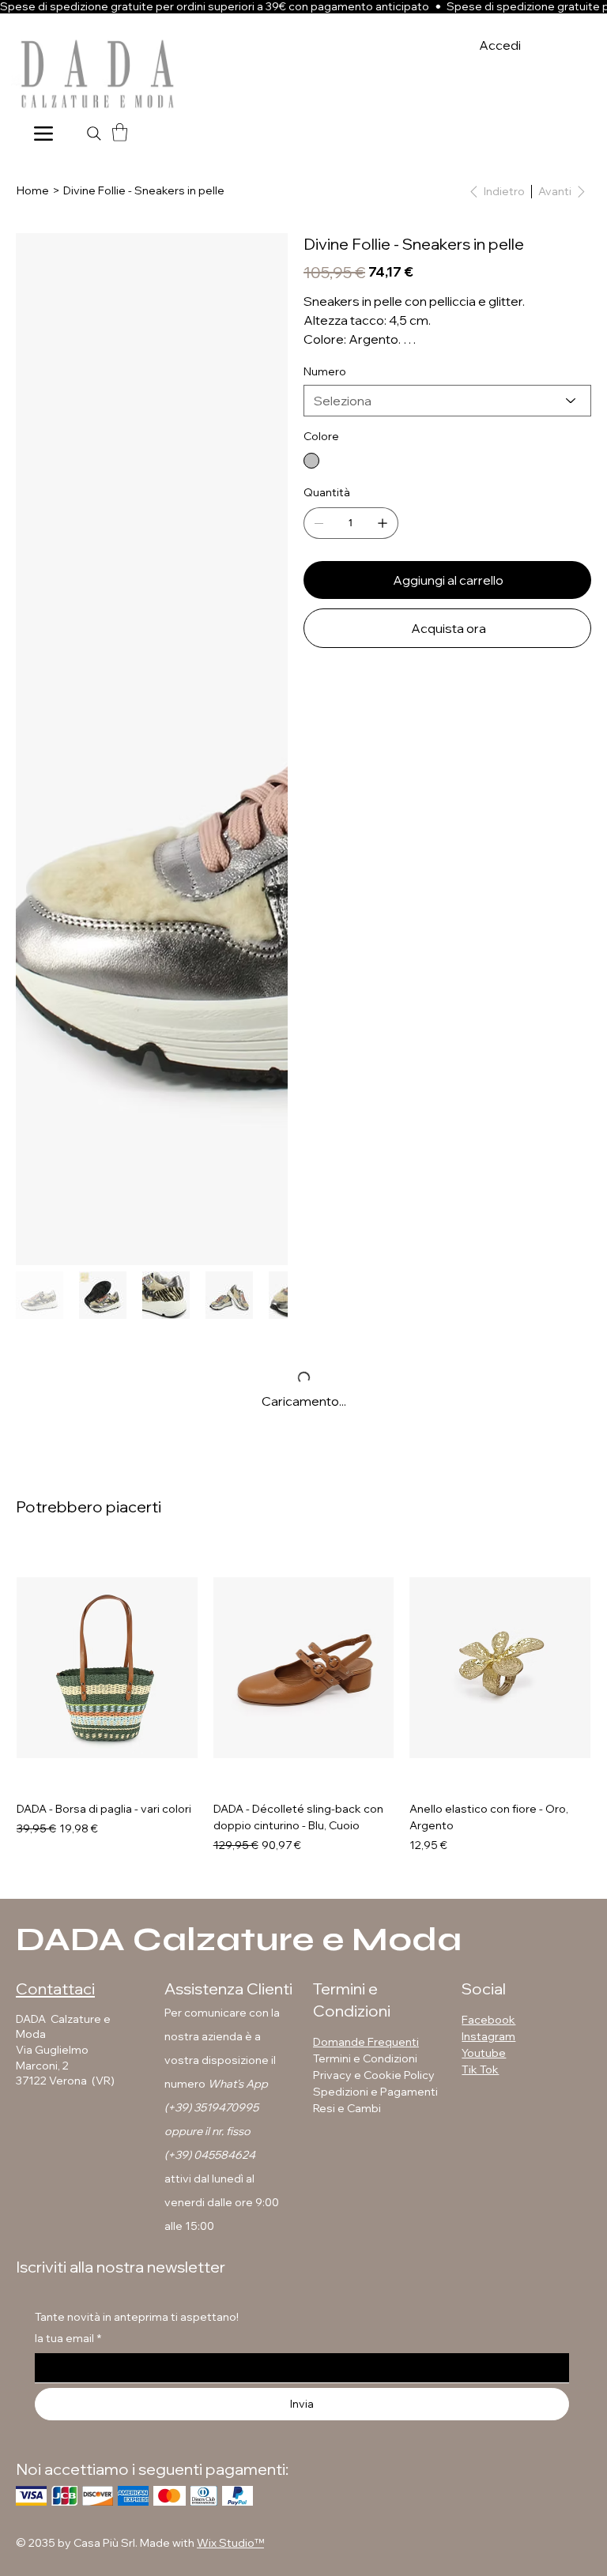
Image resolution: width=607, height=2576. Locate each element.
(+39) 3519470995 (211, 2107)
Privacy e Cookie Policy (374, 2075)
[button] (120, 132)
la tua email (68, 2338)
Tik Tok (480, 2069)
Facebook (488, 2020)
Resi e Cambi (347, 2108)
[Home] (43, 133)
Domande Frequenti (366, 2042)
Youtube (484, 2053)
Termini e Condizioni (365, 2058)
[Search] (94, 134)
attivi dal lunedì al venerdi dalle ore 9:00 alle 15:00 (222, 2202)
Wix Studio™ (230, 2543)
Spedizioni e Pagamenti (377, 2092)
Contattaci (55, 1988)
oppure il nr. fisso (207, 2131)
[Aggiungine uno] (383, 523)
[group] (303, 1700)
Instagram (488, 2036)
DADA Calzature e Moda (239, 1940)
